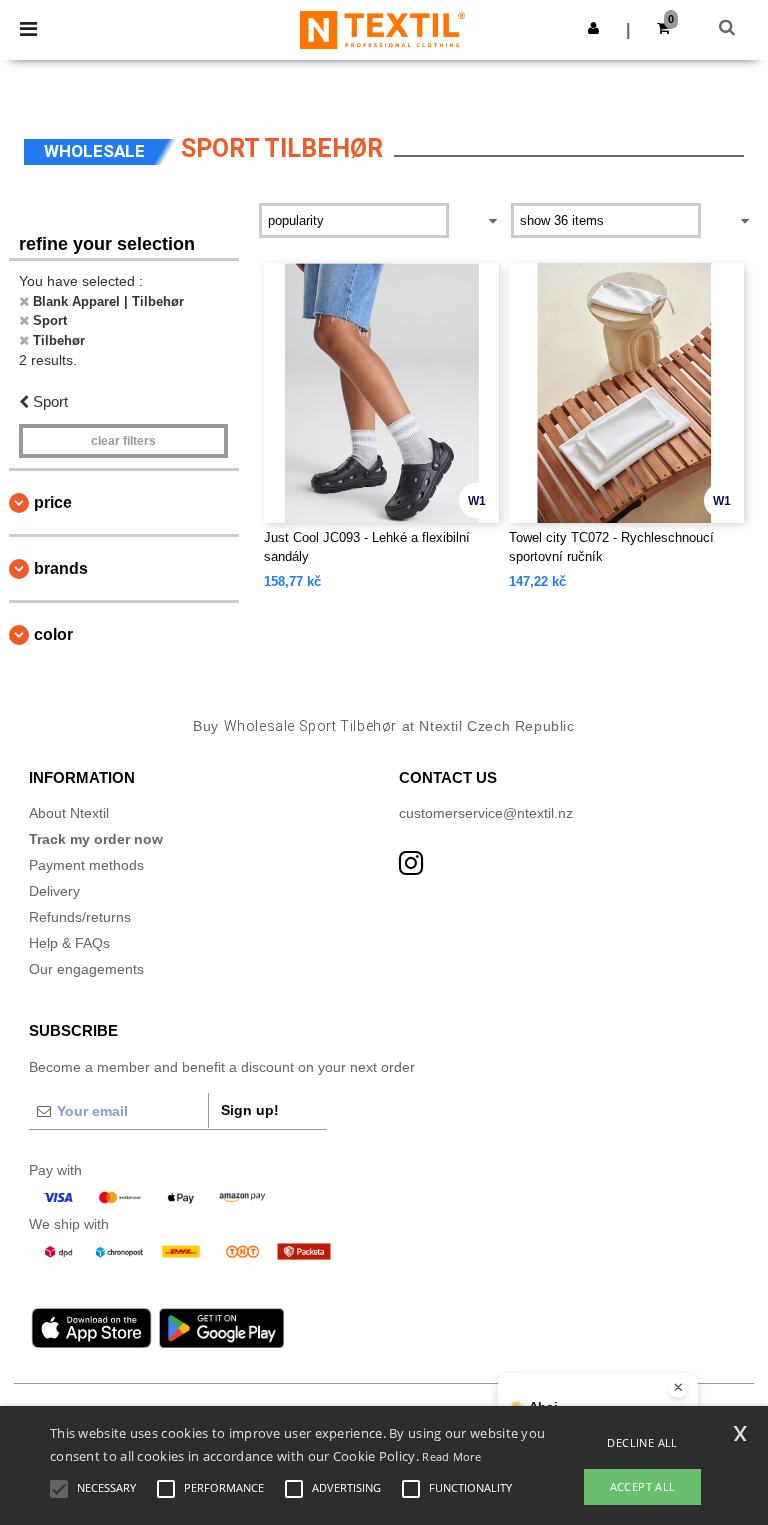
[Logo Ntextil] (382, 29)
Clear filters (123, 441)
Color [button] (53, 634)
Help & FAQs (69, 943)
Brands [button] (61, 568)
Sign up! (250, 1110)
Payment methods (86, 865)
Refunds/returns (80, 917)
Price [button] (53, 502)
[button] (593, 28)
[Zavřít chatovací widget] (678, 1388)
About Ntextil (69, 813)
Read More (451, 1456)
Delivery (54, 891)
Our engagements (86, 969)
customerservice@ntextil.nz (486, 813)
